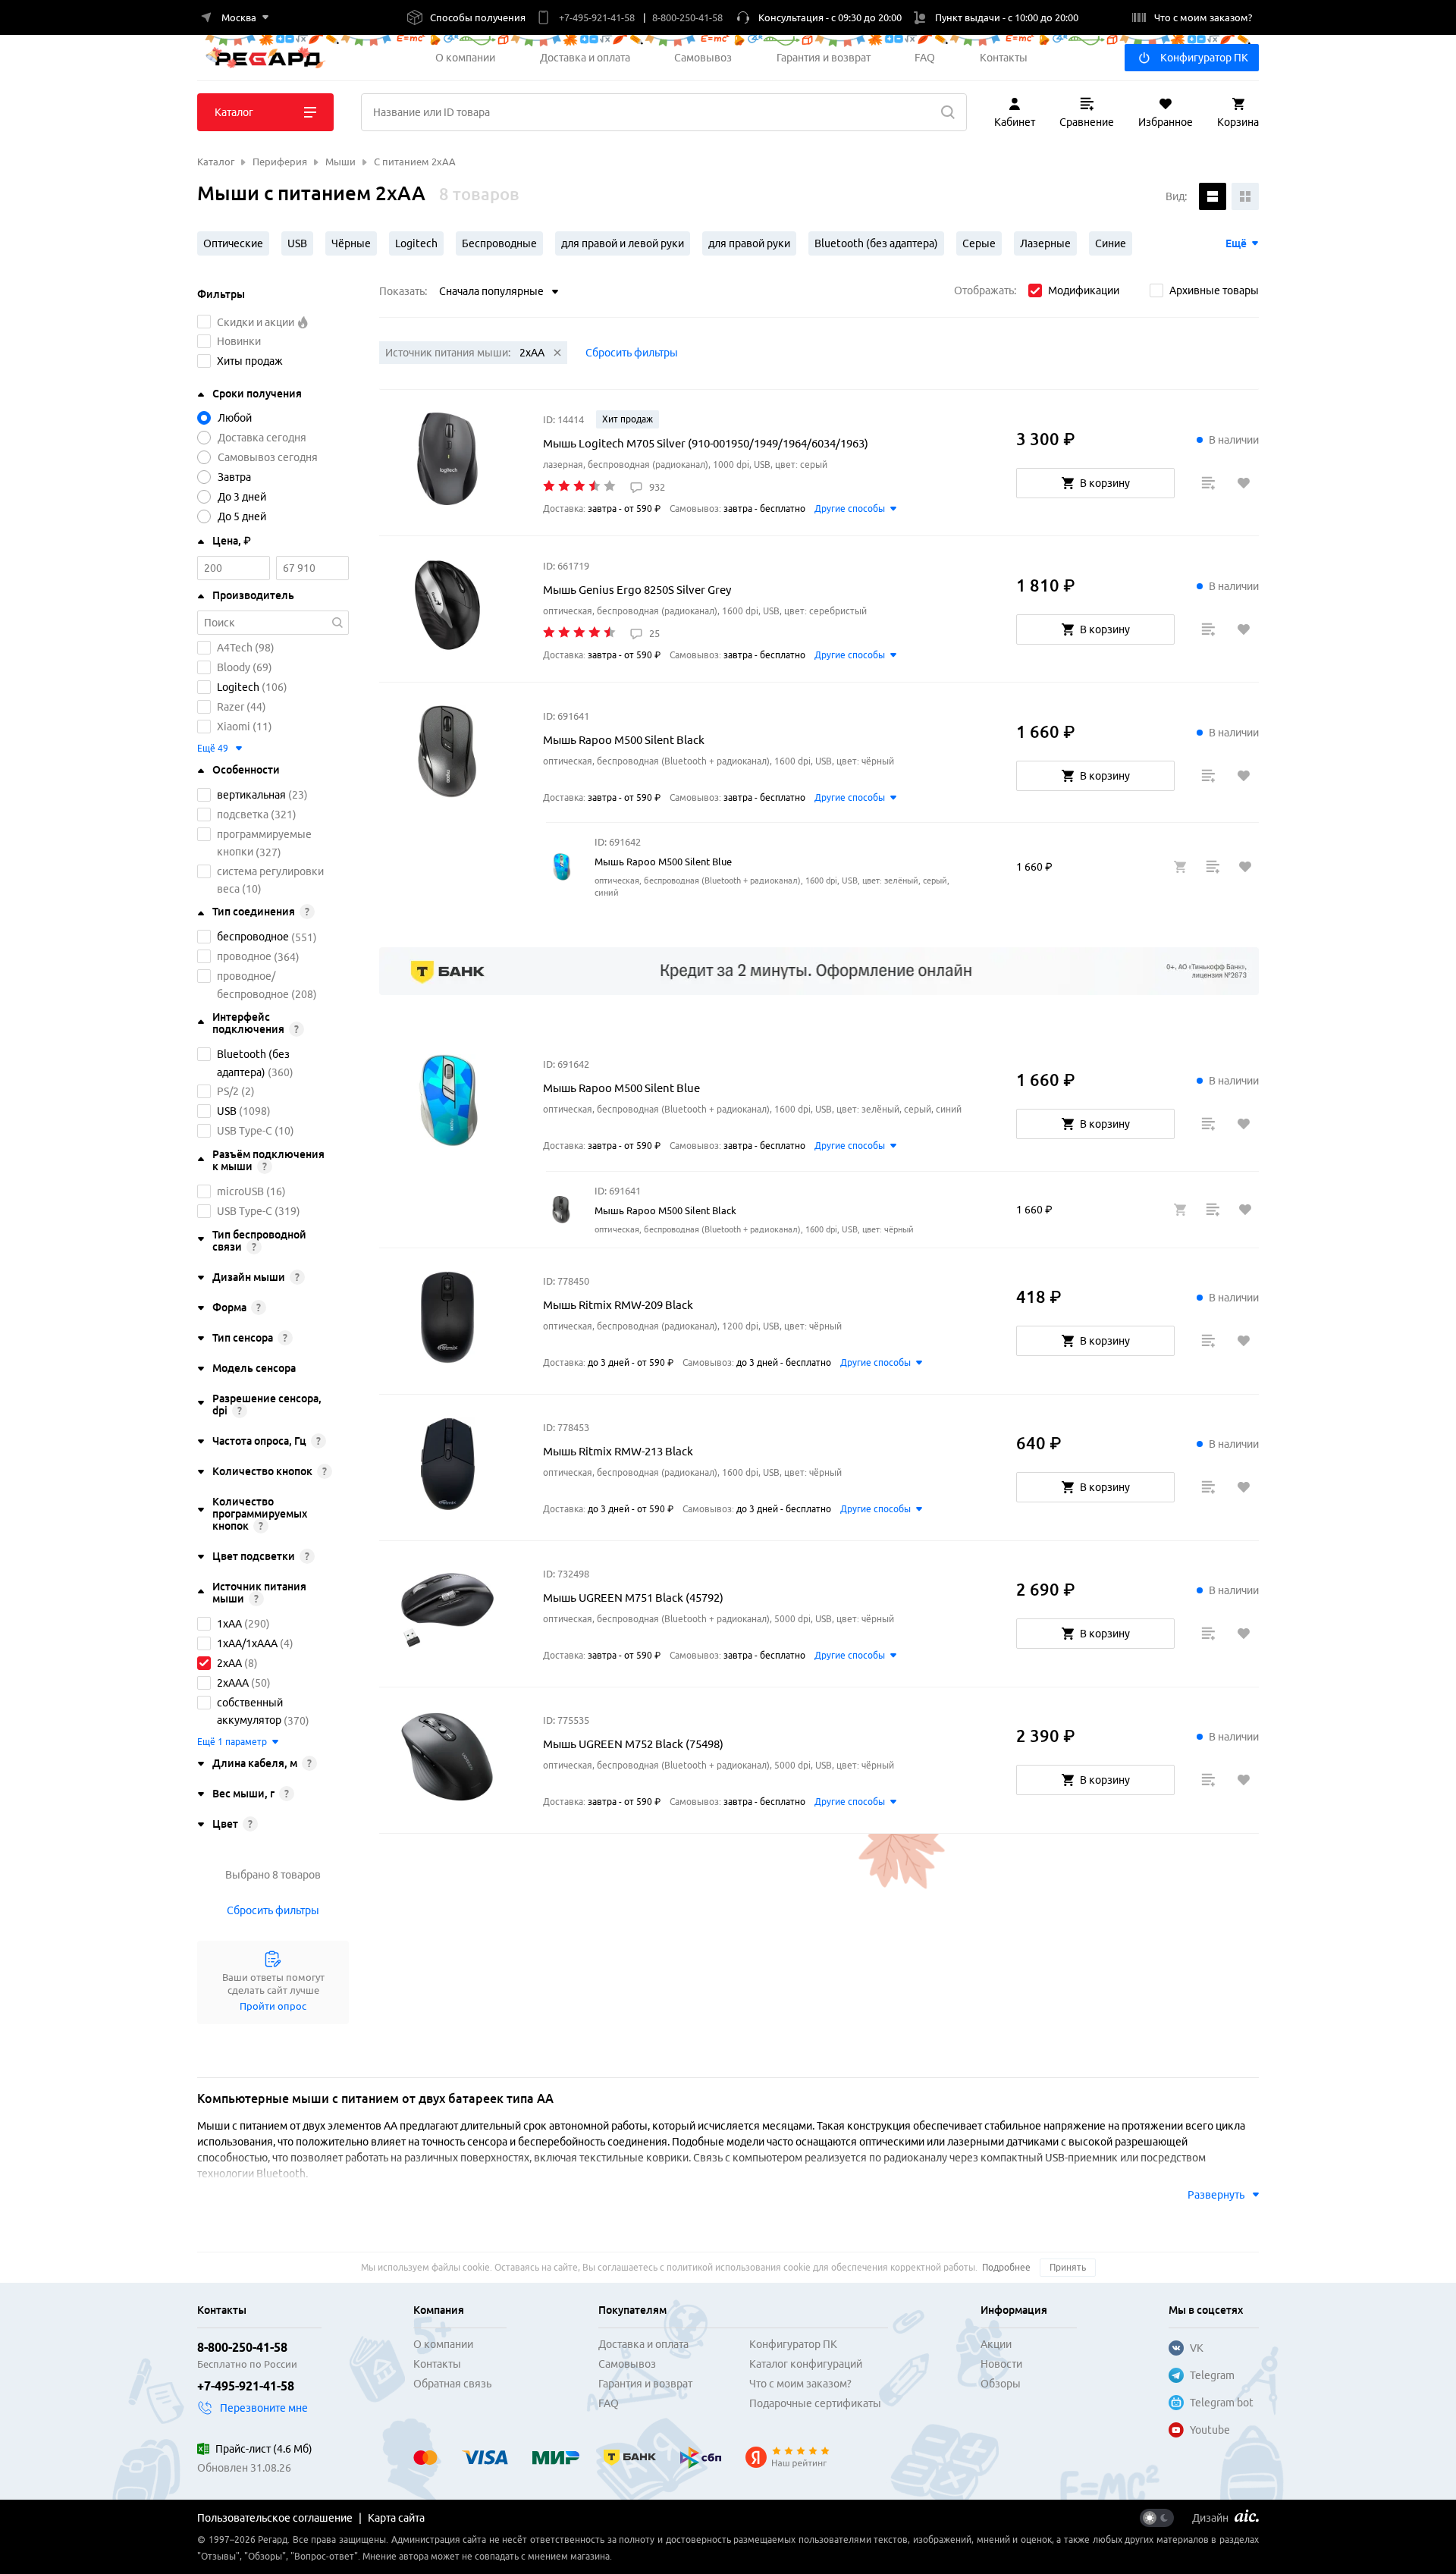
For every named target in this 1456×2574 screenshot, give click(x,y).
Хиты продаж (250, 361)
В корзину (1105, 483)
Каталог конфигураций (806, 2364)
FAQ (925, 58)
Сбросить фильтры (273, 1910)
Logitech (238, 687)
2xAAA (233, 1683)
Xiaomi (234, 727)
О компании (465, 58)
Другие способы (850, 509)
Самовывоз (703, 58)
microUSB (240, 1191)
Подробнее (1006, 2267)
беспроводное (253, 937)
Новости (1001, 2364)
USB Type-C (245, 1131)
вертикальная (251, 795)
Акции (996, 2344)
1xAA (229, 1624)
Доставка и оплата (585, 58)
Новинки (239, 341)
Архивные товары (1214, 290)
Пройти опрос (273, 2006)
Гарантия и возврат (824, 58)
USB (227, 1111)
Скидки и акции (257, 322)
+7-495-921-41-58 (246, 2386)
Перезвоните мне (264, 2408)
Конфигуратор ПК (1204, 58)
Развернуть (1216, 2195)
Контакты (1004, 58)
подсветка (243, 815)
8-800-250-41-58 (242, 2347)
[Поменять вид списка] (1213, 196)
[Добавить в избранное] (1244, 483)
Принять (1068, 2267)
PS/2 (228, 1091)
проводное (244, 957)
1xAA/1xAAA (247, 1643)
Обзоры (1001, 2384)
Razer (231, 707)
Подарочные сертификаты (815, 2403)
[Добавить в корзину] (1180, 867)
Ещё (1236, 243)
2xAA (229, 1663)
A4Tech (235, 648)
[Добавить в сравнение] (1208, 483)
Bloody (234, 667)
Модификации (1084, 290)
